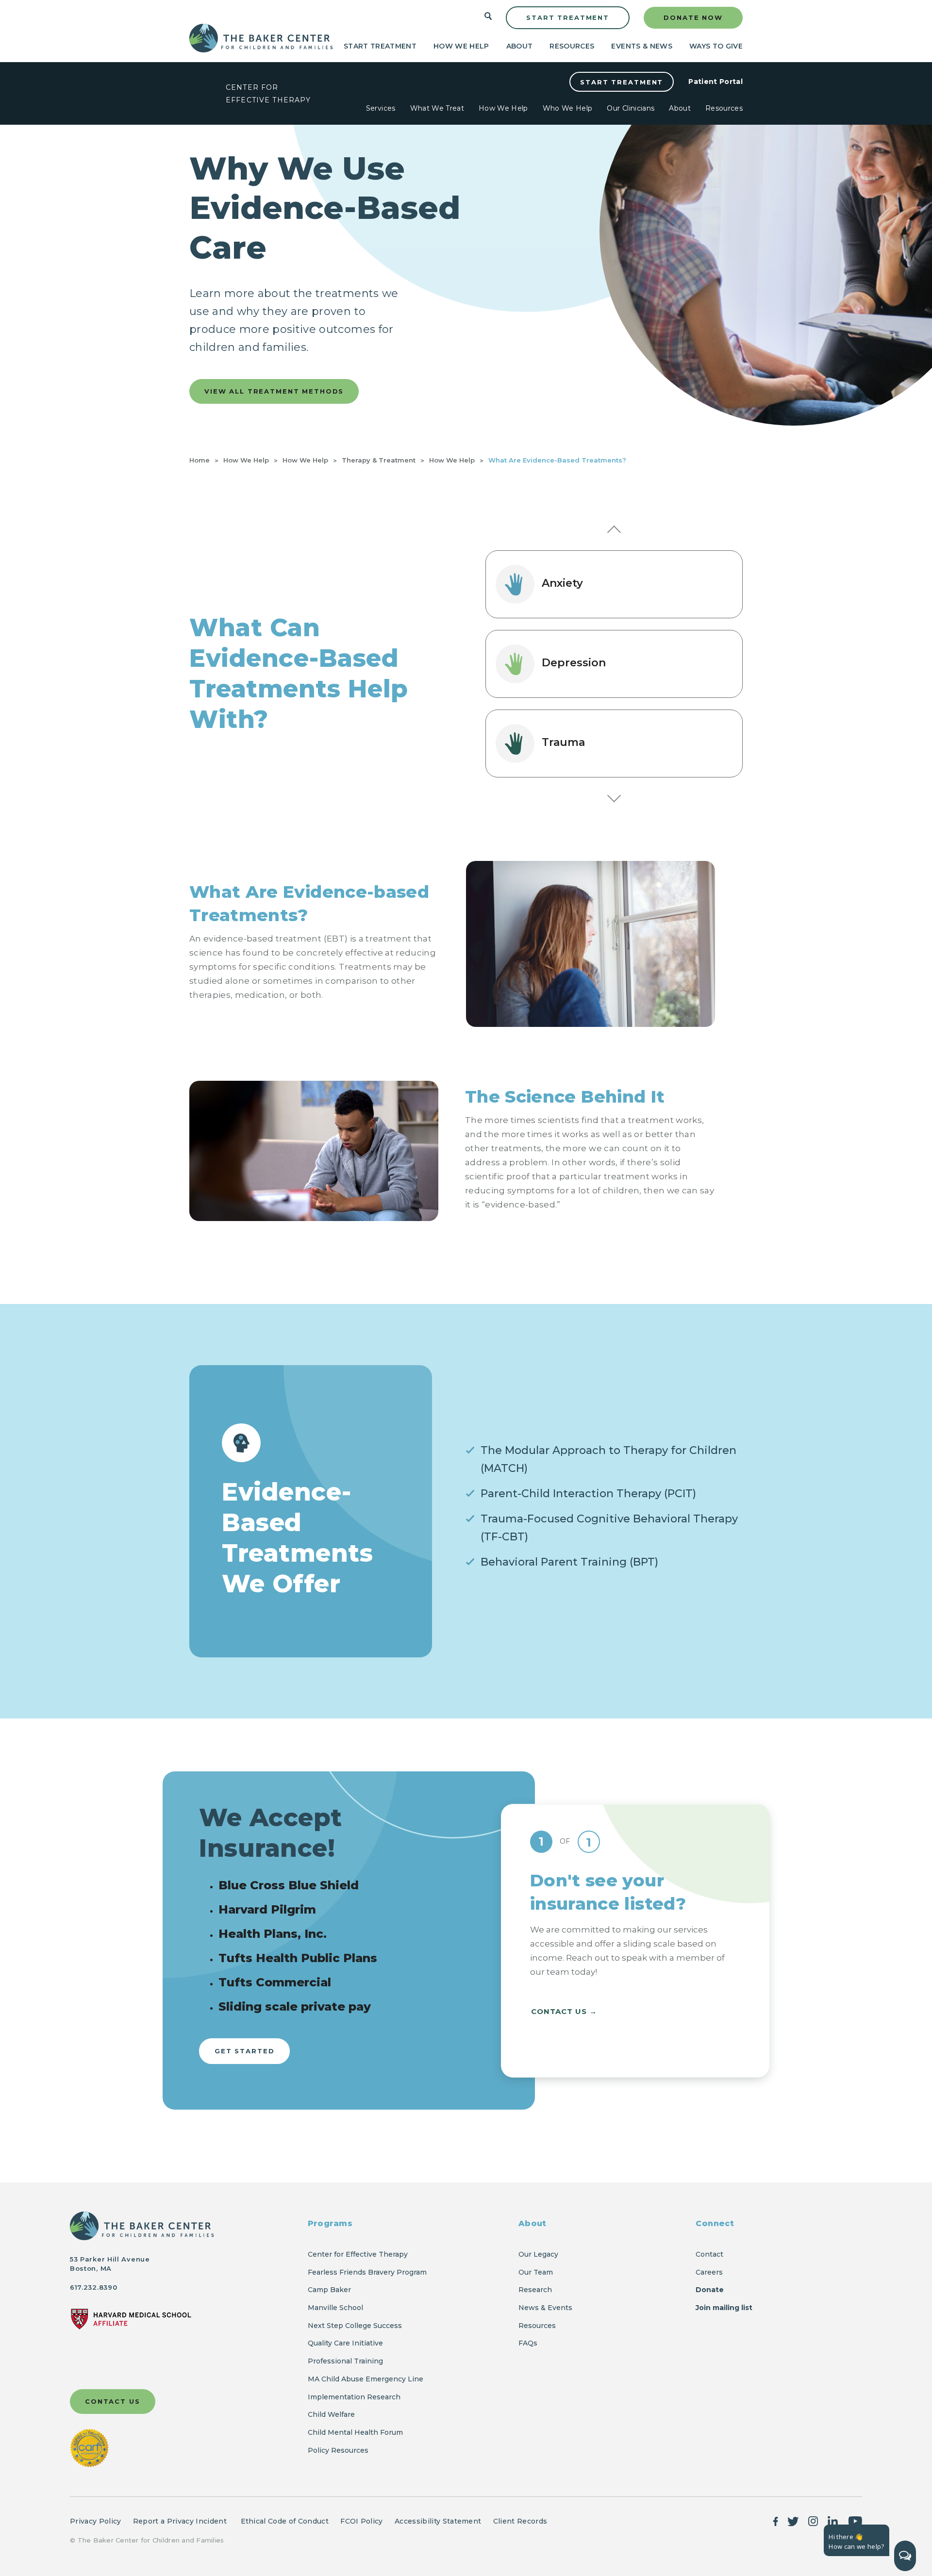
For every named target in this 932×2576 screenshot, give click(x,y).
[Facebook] (776, 2521)
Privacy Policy (95, 2521)
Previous (614, 532)
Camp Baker (329, 2290)
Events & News (641, 46)
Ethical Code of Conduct (285, 2521)
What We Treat (437, 108)
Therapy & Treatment (379, 460)
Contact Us (559, 2011)
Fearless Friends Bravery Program (367, 2272)
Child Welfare (331, 2414)
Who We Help (568, 108)
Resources (572, 46)
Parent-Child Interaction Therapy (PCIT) (588, 1494)
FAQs (528, 2343)
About (520, 46)
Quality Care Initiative (345, 2343)
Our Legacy (538, 2254)
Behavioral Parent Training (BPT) (569, 1562)
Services (381, 108)
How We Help (461, 46)
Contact (709, 2254)
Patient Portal (716, 81)
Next (614, 795)
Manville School (335, 2308)
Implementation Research (354, 2397)
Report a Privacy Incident (181, 2521)
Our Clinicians (631, 108)
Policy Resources (338, 2450)
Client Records (520, 2521)
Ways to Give (716, 46)
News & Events (545, 2308)
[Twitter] (793, 2521)
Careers (709, 2272)
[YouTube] (855, 2521)
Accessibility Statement (438, 2521)
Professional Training (345, 2361)
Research (535, 2290)
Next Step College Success (355, 2326)
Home (200, 460)
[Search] (488, 18)
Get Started (244, 2051)
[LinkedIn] (833, 2521)
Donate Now (693, 17)
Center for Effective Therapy (358, 2254)
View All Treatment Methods (274, 391)
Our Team (536, 2272)
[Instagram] (813, 2521)
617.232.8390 (93, 2287)
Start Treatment (568, 17)
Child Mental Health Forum (356, 2432)
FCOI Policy (362, 2521)
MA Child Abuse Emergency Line (366, 2379)
